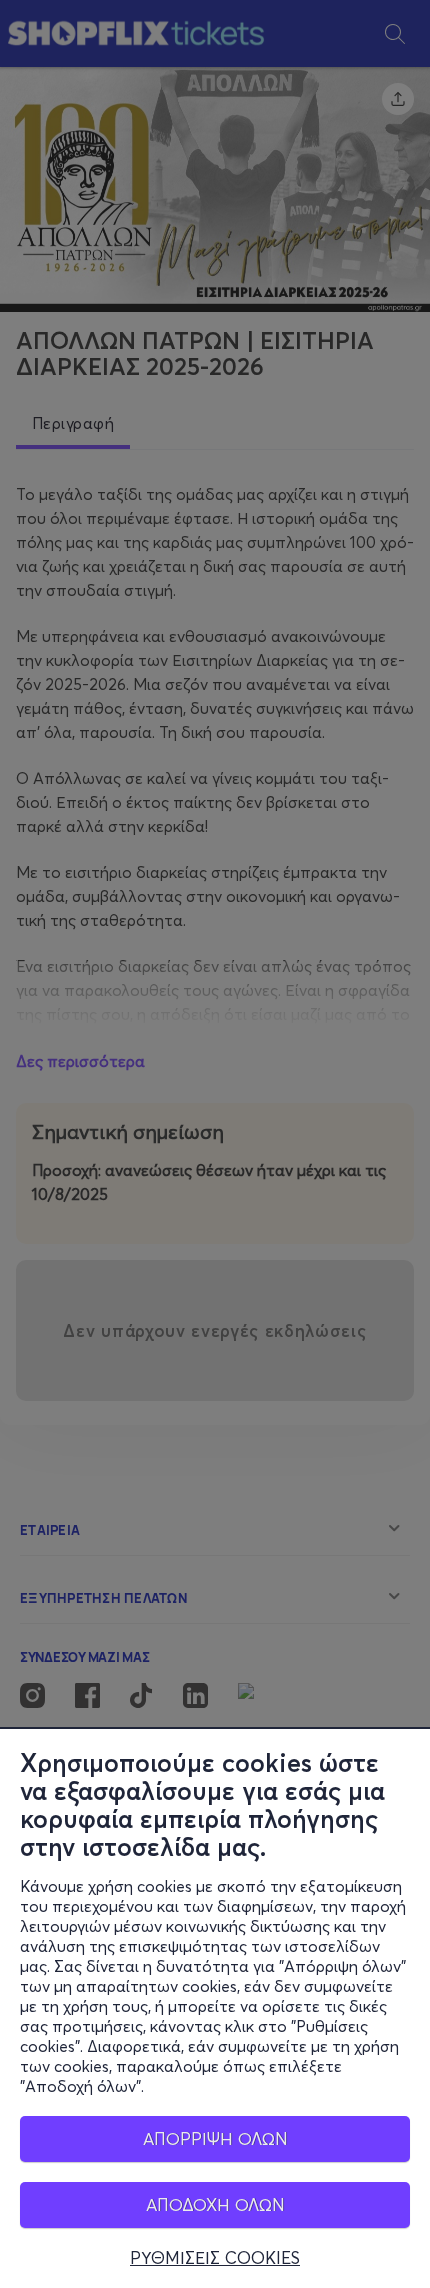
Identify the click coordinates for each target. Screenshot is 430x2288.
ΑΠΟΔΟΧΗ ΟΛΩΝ (215, 2204)
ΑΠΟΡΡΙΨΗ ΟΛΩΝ (215, 2138)
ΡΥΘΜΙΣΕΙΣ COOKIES (215, 2258)
